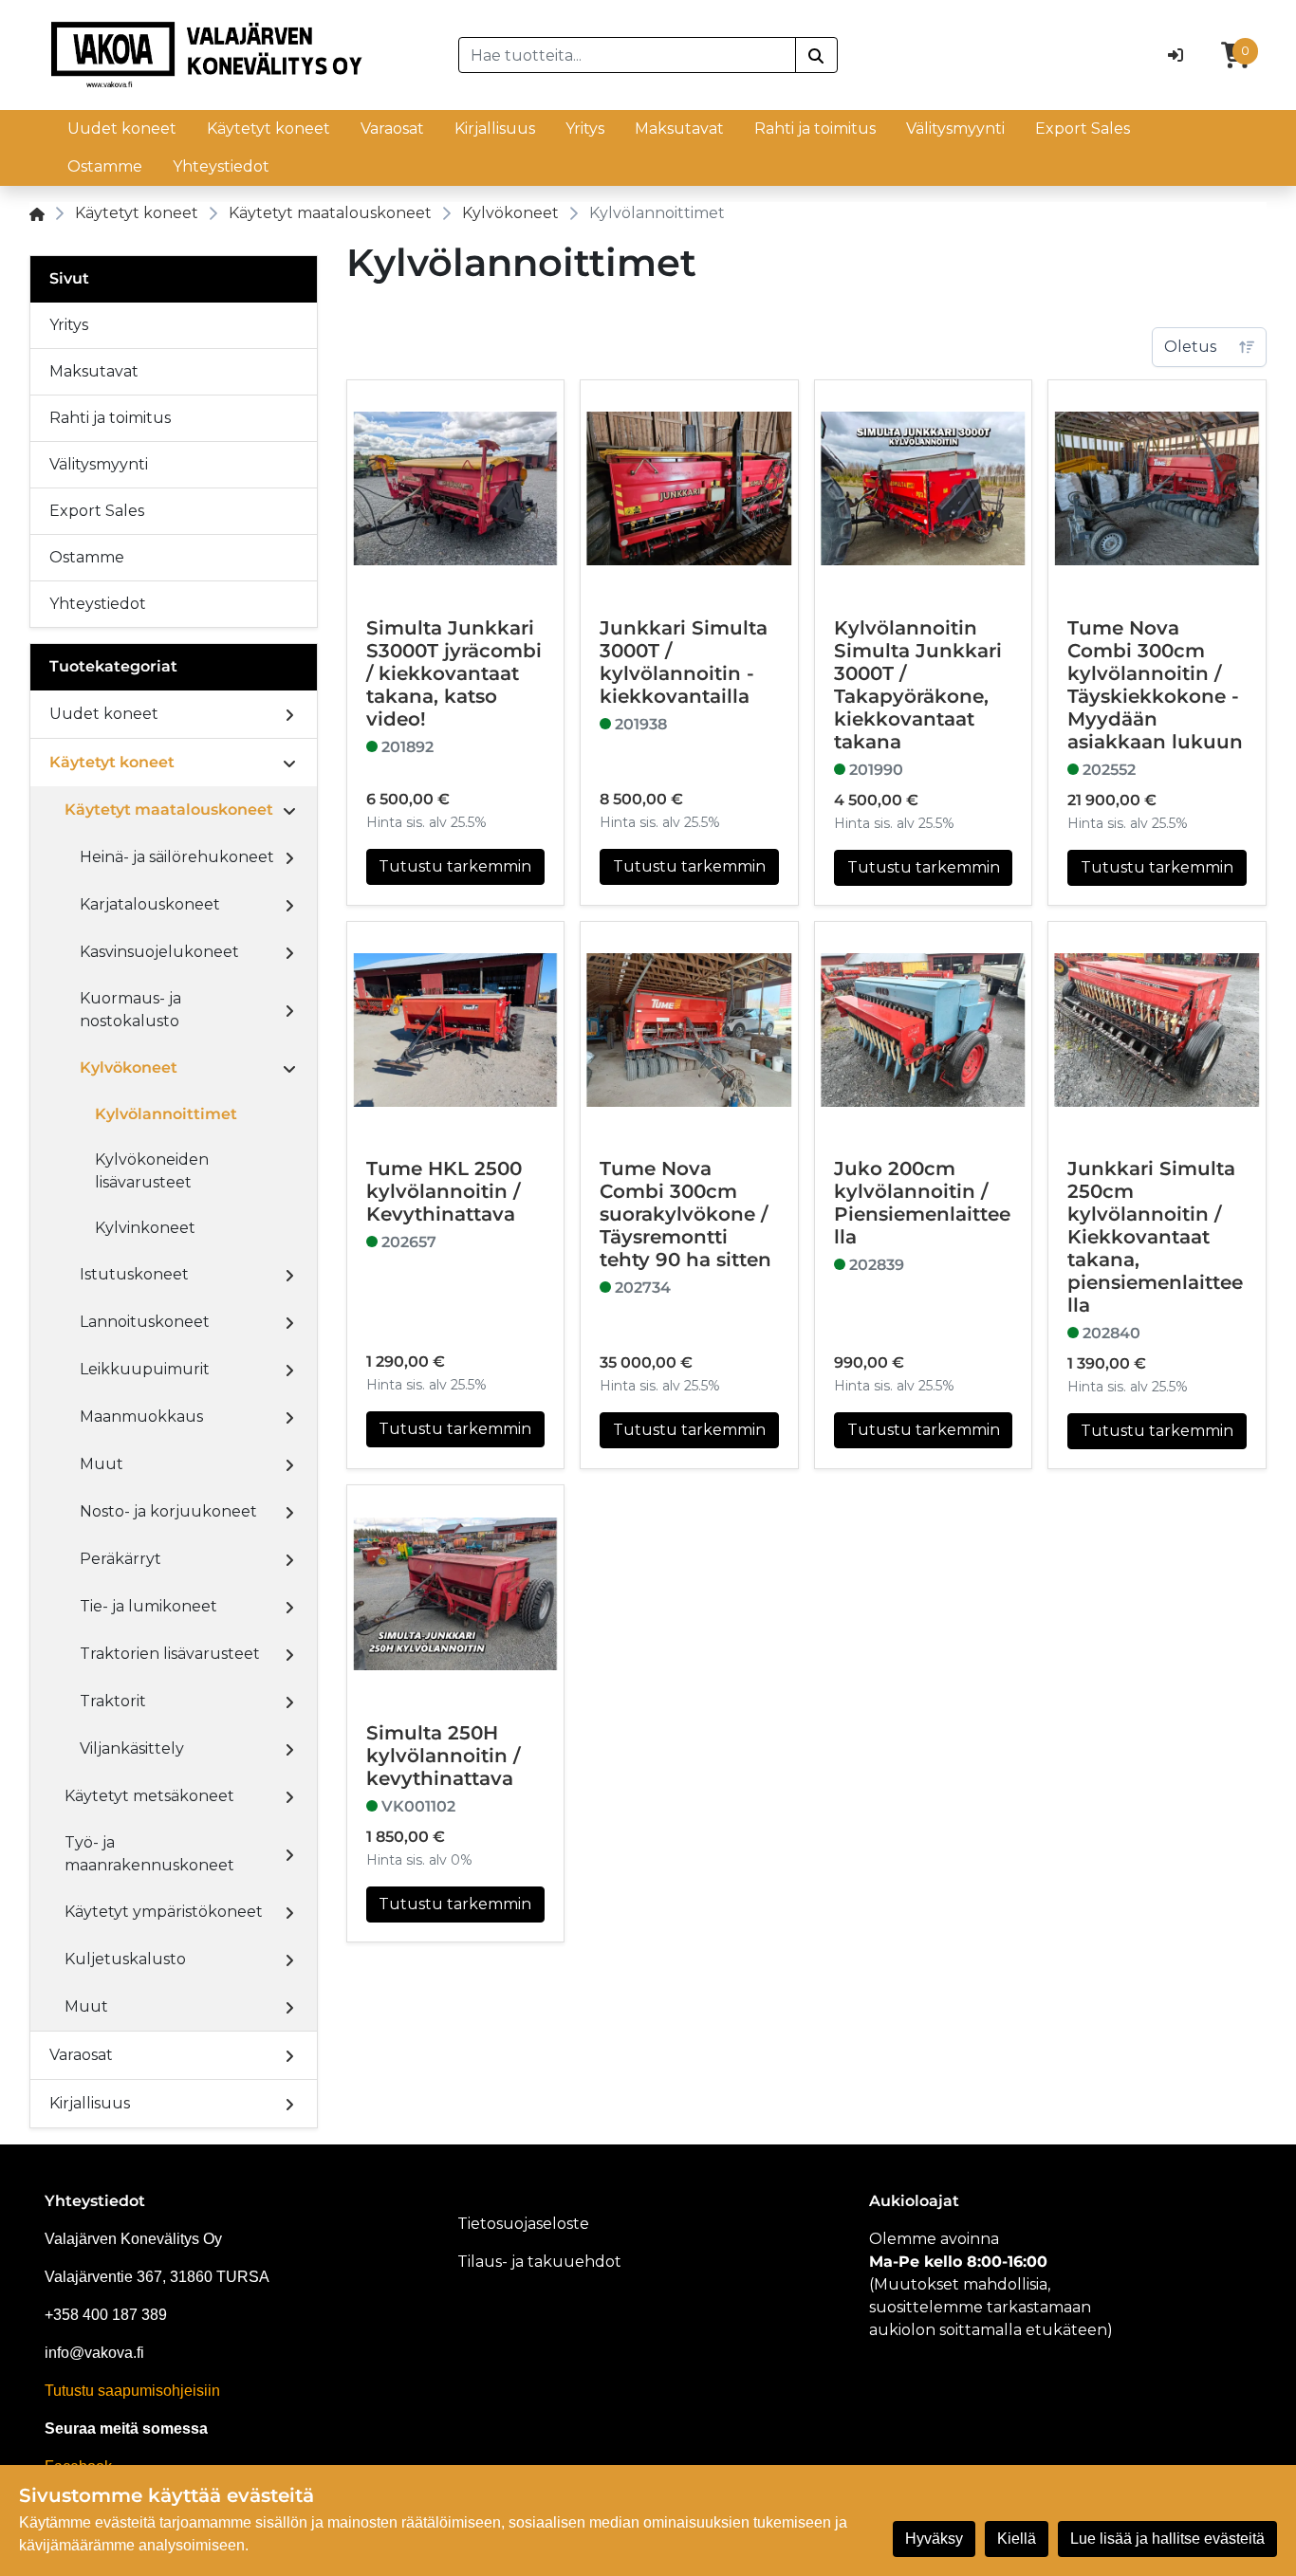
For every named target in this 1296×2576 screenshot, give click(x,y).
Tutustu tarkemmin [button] (455, 866)
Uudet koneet (122, 129)
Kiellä (1017, 2539)
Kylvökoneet (510, 213)
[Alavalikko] (289, 714)
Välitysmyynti (955, 129)
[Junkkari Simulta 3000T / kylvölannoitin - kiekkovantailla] (689, 489)
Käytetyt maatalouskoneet (330, 213)
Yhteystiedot (221, 166)
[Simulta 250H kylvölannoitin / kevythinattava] (456, 1594)
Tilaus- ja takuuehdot (539, 2262)
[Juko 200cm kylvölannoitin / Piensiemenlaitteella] (924, 1030)
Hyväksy (934, 2539)
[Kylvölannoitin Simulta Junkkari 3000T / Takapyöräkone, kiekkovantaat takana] (924, 489)
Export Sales (1083, 129)
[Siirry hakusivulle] (816, 55)
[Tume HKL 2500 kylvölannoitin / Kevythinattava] (456, 1030)
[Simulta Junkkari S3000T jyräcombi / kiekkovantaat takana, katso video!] (456, 489)
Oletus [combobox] (1190, 347)
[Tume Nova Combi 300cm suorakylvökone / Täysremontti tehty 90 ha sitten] (689, 1030)
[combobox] (627, 55)
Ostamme (105, 166)
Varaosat (392, 129)
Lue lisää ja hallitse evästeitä (1167, 2539)
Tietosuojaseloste (523, 2224)
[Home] (37, 213)
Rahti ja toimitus (815, 129)
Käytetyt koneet (268, 129)
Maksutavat (679, 129)
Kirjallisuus (495, 129)
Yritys (585, 129)
